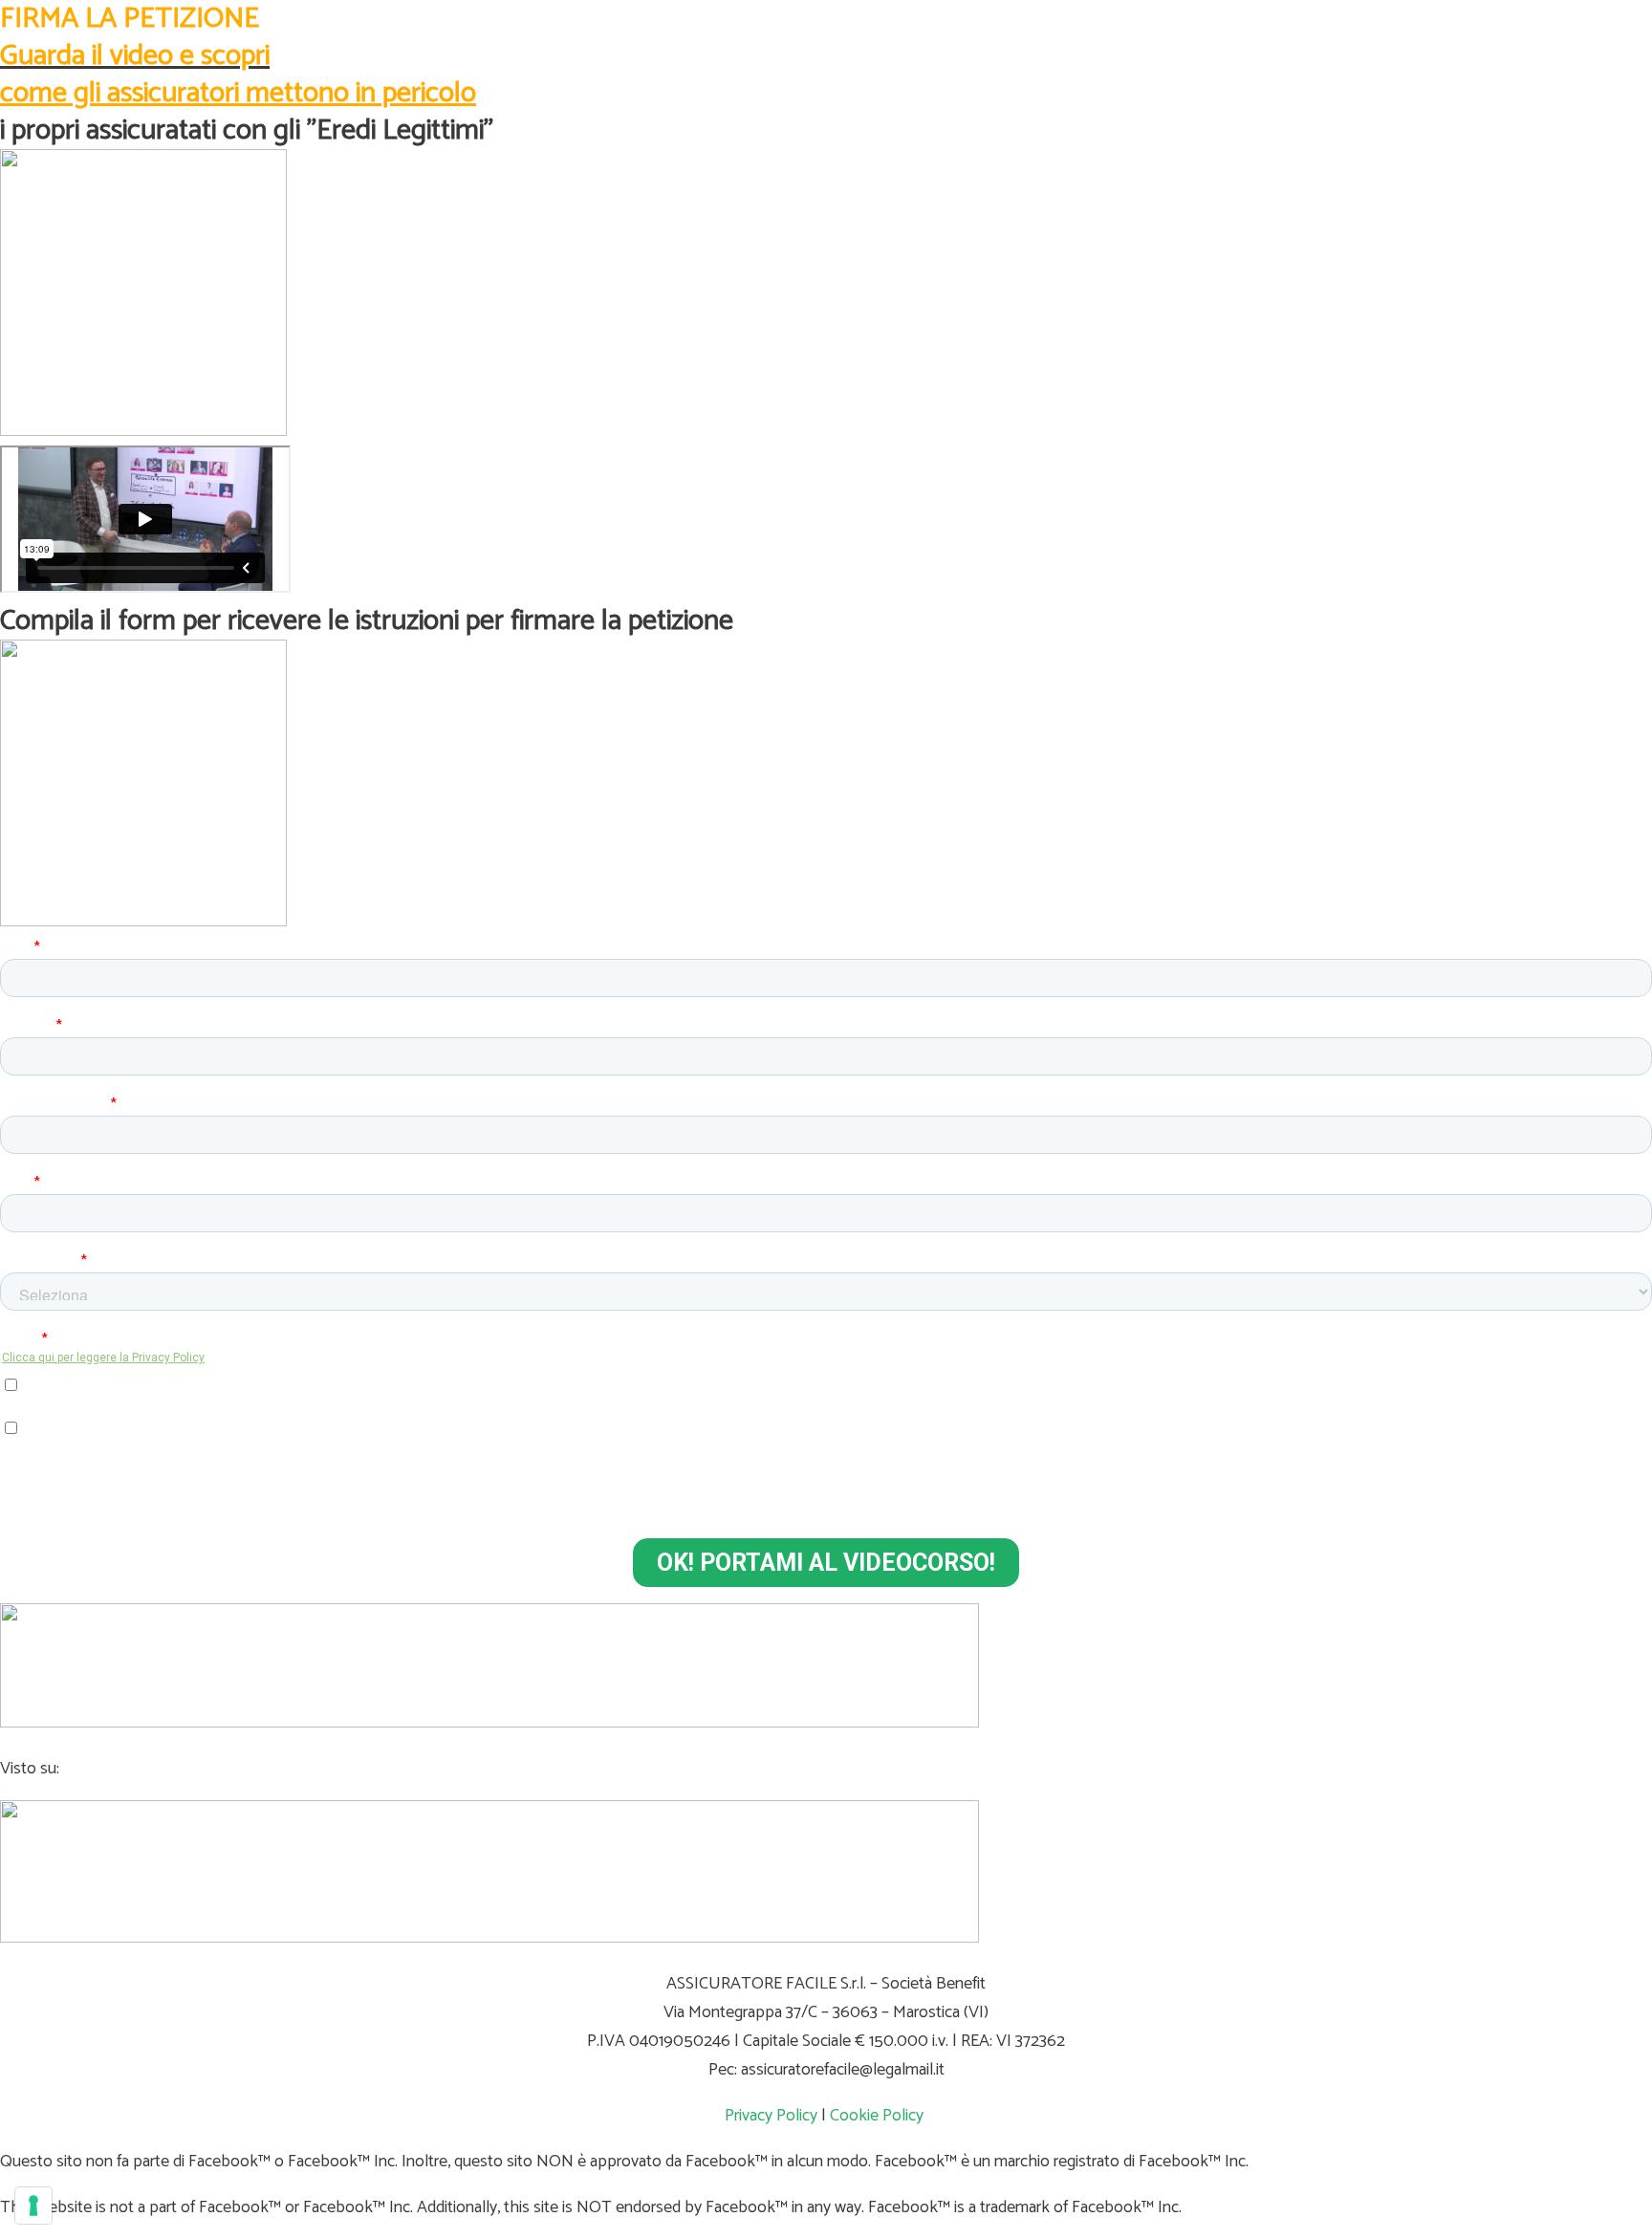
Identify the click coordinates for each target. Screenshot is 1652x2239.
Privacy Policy (771, 2116)
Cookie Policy (877, 2116)
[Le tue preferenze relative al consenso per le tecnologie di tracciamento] (33, 2206)
